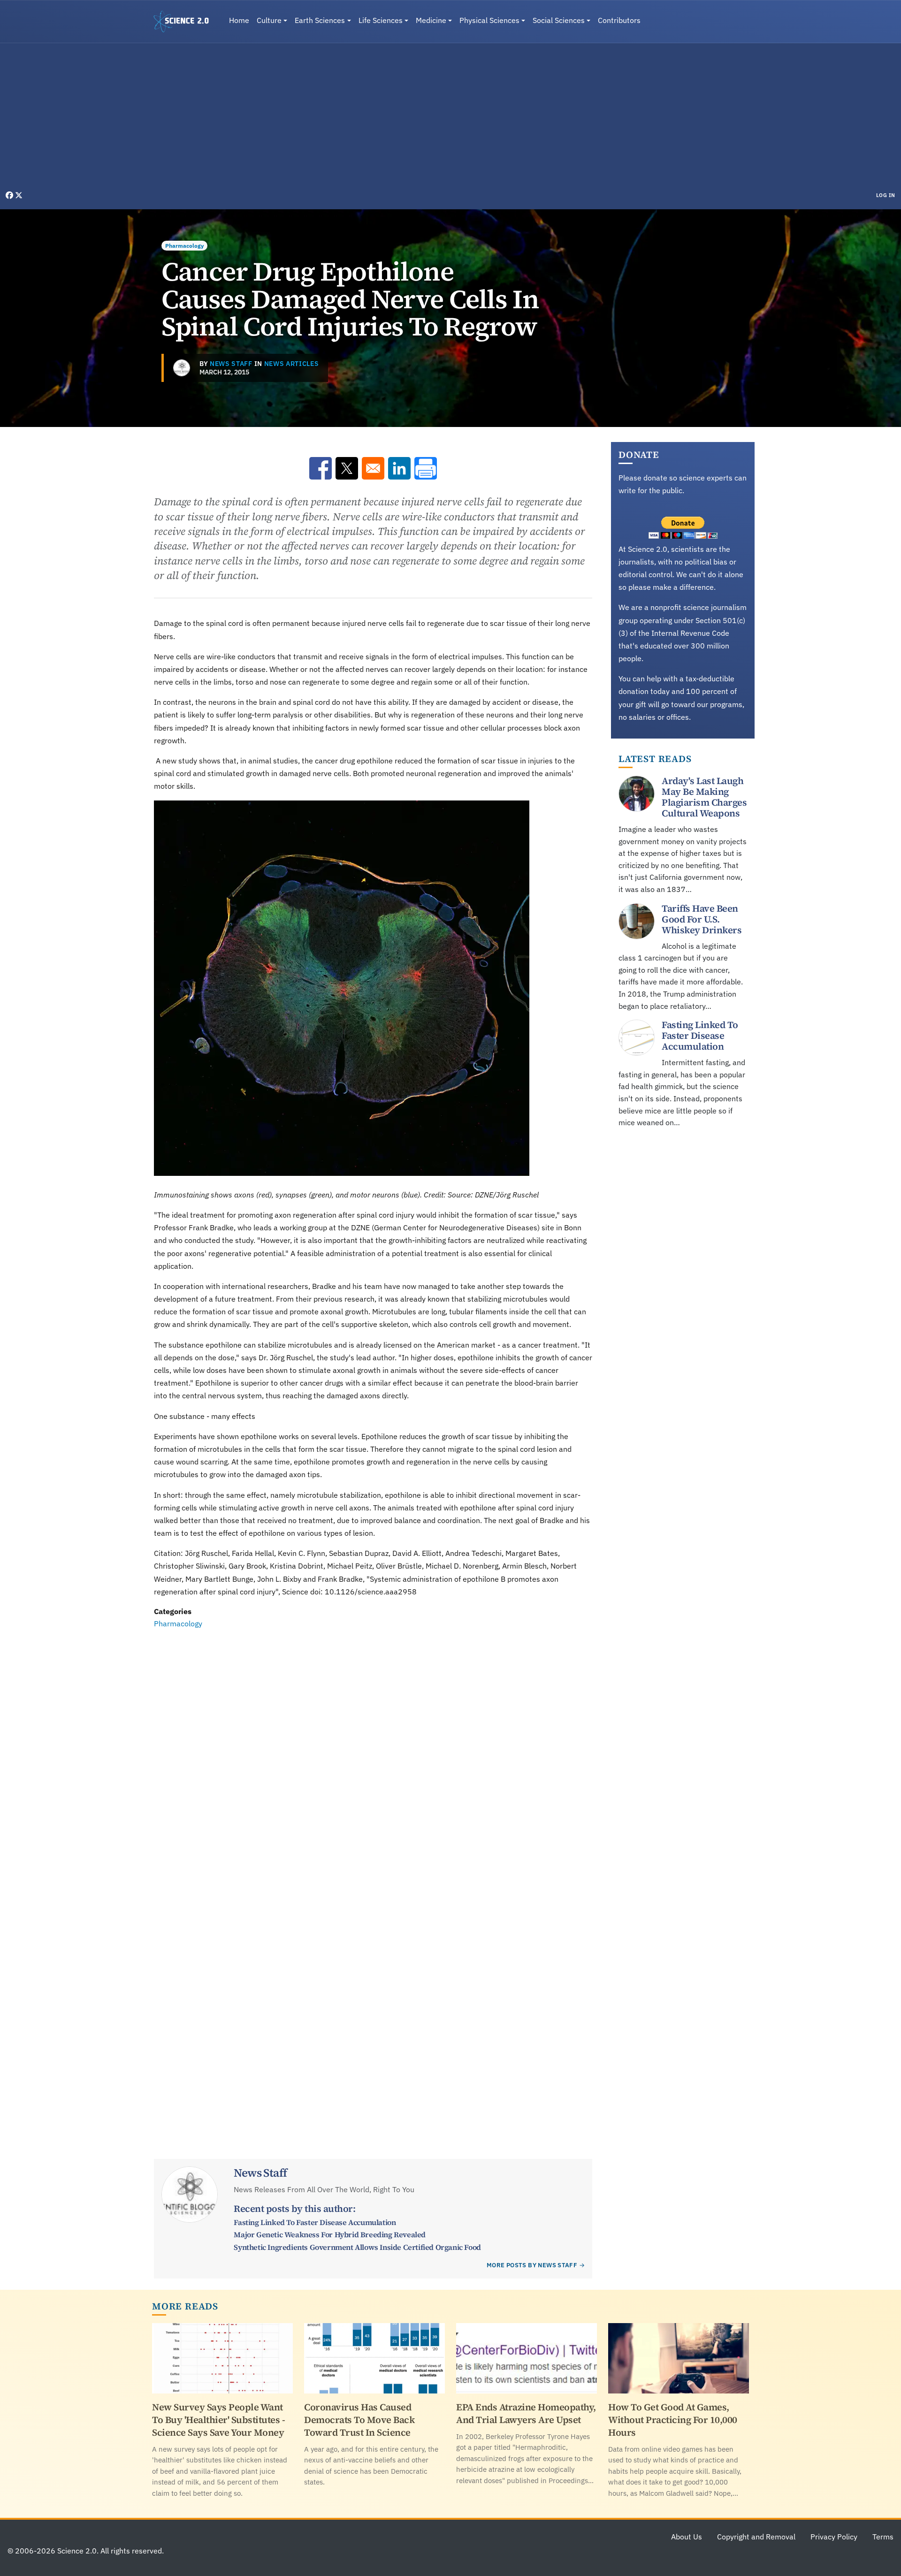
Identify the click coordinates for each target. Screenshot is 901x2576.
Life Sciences (381, 20)
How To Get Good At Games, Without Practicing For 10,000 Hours (673, 2420)
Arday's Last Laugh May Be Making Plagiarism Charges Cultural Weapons (704, 797)
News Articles (292, 364)
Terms (883, 2537)
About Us (687, 2537)
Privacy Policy (834, 2537)
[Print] (426, 468)
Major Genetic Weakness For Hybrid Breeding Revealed (330, 2234)
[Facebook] (10, 195)
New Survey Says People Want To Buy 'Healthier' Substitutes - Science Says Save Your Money (218, 2420)
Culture (269, 20)
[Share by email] (373, 468)
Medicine (431, 20)
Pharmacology (184, 246)
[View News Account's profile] (182, 368)
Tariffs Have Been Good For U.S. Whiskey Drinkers (702, 919)
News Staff (231, 364)
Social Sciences (559, 20)
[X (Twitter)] (19, 195)
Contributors (619, 20)
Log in (886, 195)
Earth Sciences (320, 20)
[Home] (185, 22)
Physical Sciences (489, 20)
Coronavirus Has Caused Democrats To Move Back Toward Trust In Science (359, 2420)
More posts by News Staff (532, 2265)
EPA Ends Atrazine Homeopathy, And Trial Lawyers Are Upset (526, 2413)
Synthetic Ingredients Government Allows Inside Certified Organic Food (357, 2247)
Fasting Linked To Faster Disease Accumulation (315, 2222)
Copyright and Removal (756, 2537)
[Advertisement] (450, 119)
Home (239, 20)
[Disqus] (373, 1759)
